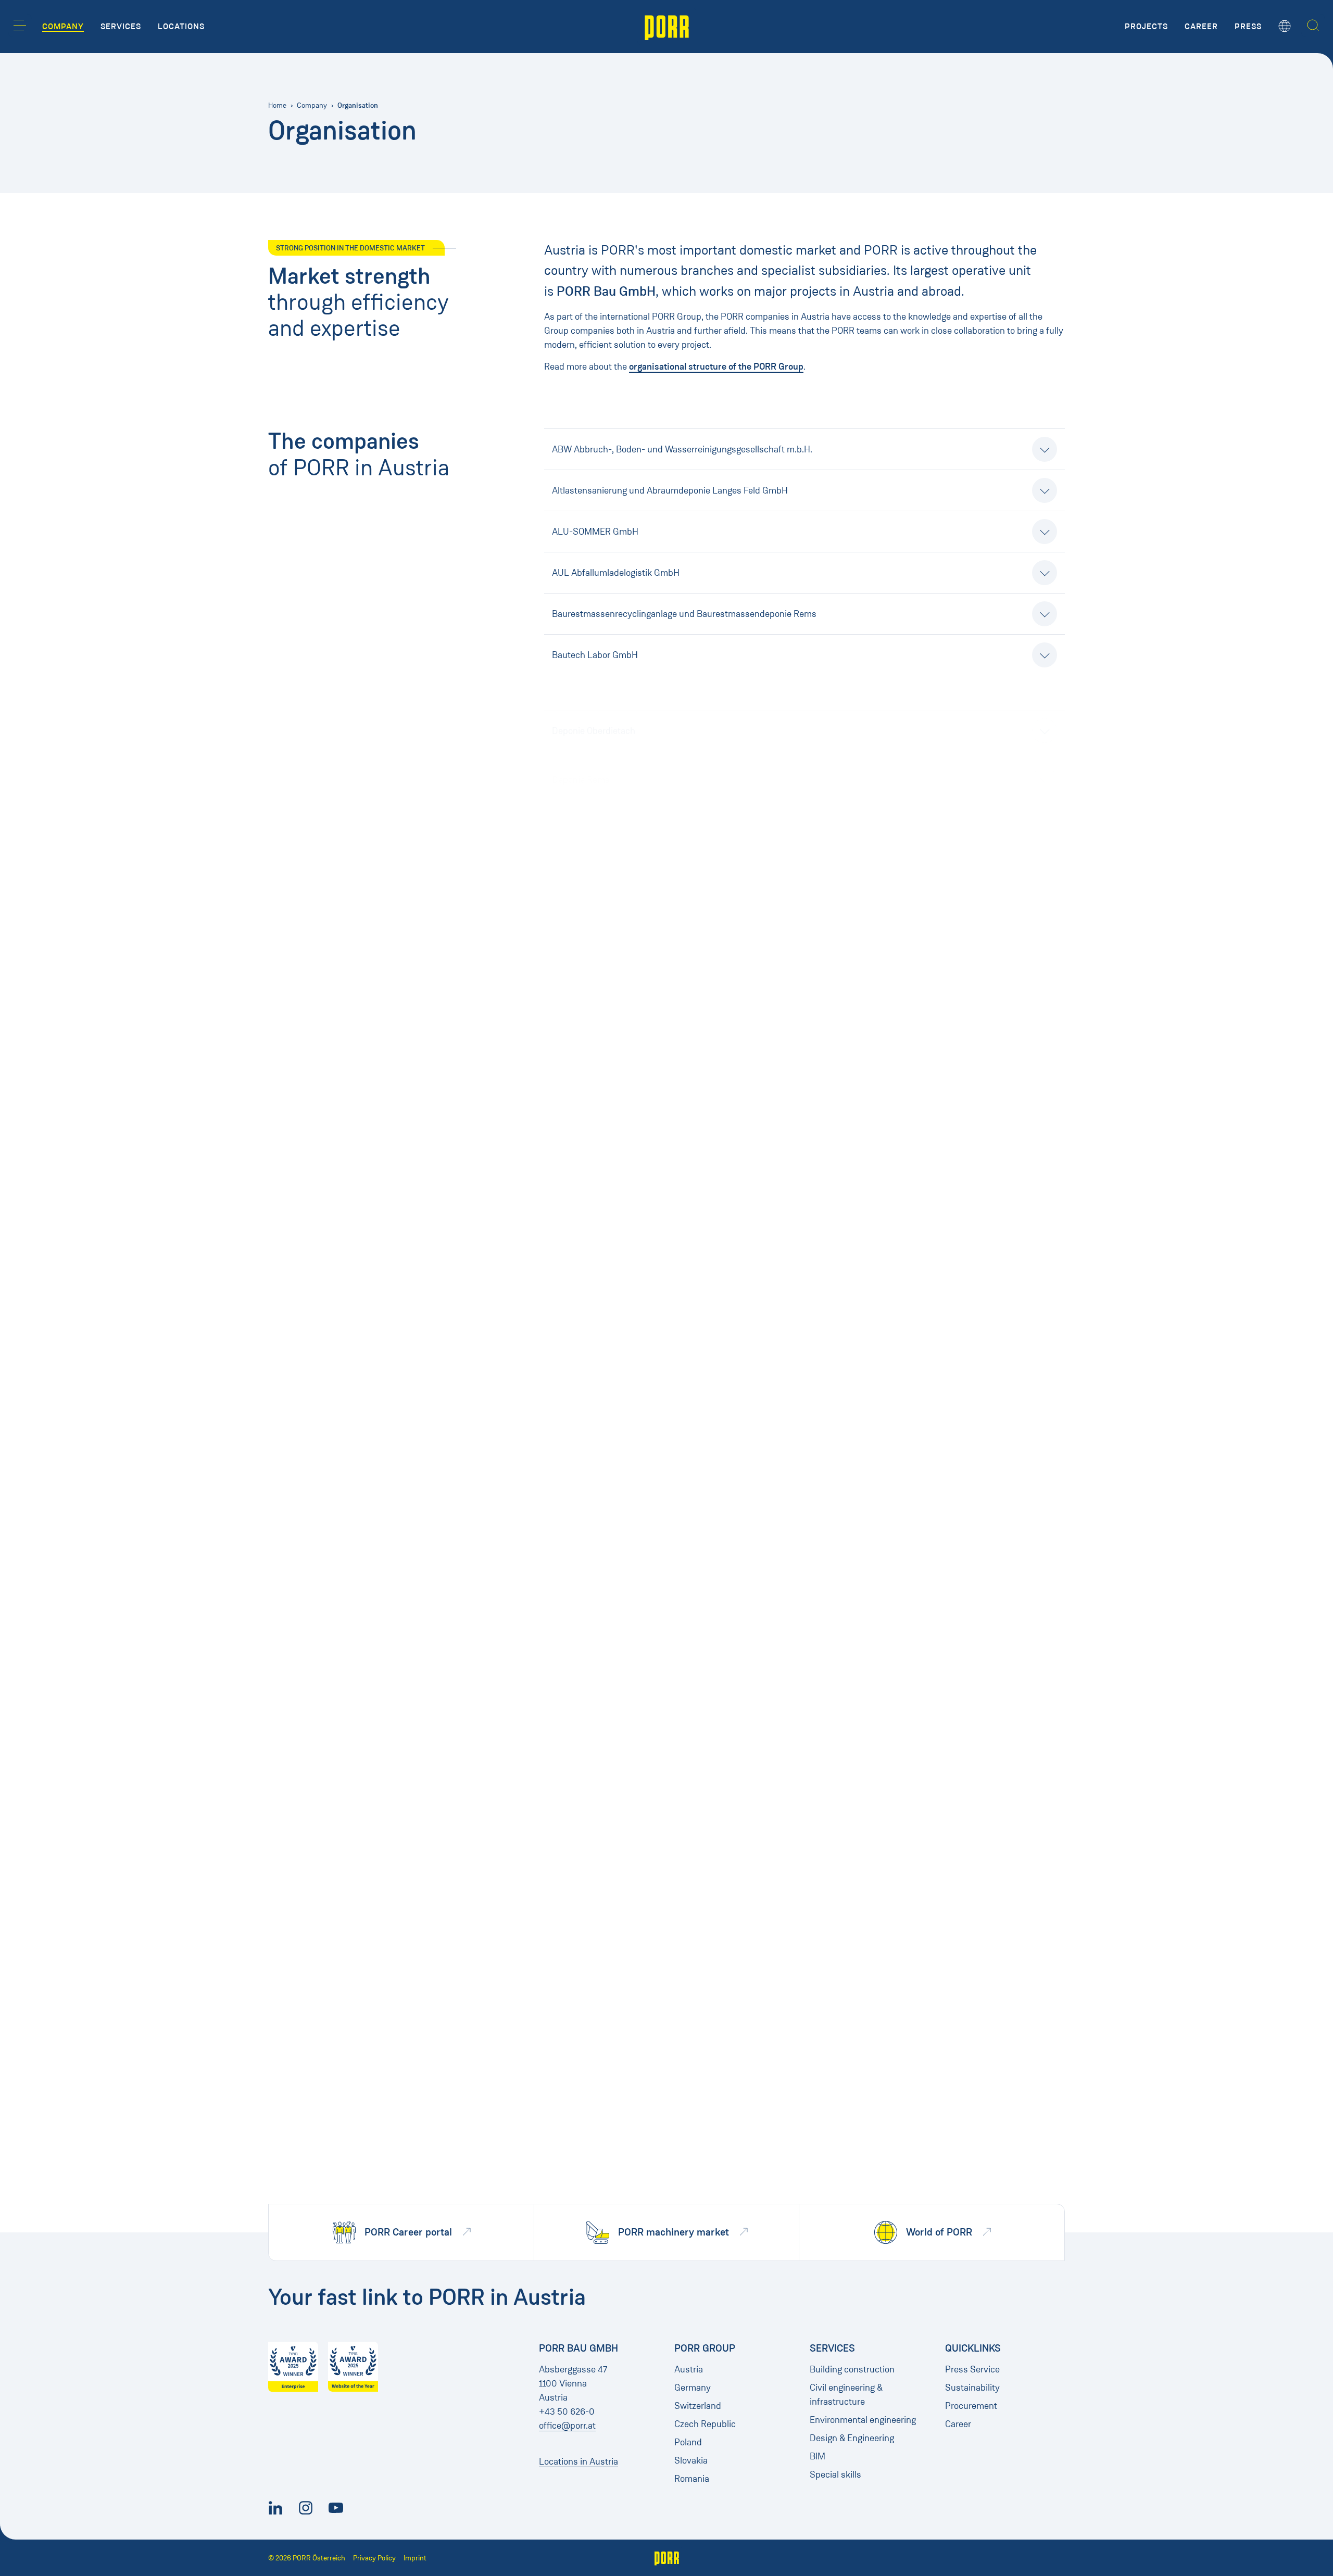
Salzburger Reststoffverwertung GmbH (629, 1895)
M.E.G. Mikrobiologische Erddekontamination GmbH (655, 1107)
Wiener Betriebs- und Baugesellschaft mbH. (639, 2141)
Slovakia (691, 2460)
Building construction (852, 2369)
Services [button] (121, 27)
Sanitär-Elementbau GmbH (606, 1936)
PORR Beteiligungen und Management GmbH (642, 1501)
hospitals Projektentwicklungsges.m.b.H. (633, 902)
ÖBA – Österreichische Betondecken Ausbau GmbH (654, 1272)
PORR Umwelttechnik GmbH (608, 1648)
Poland (688, 2442)
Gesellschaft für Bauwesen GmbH (619, 819)
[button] (20, 26)
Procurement (971, 2406)
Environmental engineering (863, 2420)
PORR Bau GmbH (586, 1444)
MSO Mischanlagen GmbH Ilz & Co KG (626, 1148)
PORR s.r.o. (574, 1607)
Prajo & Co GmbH (586, 1730)
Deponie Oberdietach (594, 696)
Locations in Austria (579, 2461)
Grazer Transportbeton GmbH (611, 861)
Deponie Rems (581, 737)
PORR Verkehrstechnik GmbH (611, 1689)
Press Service (972, 2369)
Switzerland (698, 2406)
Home (277, 105)
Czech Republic (705, 2424)
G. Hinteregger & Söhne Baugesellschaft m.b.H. (645, 778)
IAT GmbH (572, 943)
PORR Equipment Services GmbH (618, 1565)
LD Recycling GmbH (592, 1066)
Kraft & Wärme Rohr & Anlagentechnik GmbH (641, 1025)
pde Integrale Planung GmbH (609, 1313)
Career (958, 2424)
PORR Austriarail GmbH (599, 1395)
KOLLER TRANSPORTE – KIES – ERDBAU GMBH (647, 984)
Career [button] (1201, 27)
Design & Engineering (852, 2438)
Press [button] (1248, 27)
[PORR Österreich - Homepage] (667, 27)
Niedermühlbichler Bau (598, 1231)
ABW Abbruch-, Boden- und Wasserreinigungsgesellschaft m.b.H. (682, 449)
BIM (818, 2456)
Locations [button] (181, 27)
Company (312, 105)
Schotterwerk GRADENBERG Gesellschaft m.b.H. (649, 2018)
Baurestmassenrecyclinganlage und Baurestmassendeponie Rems (684, 614)
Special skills (835, 2474)
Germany (693, 2388)
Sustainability (972, 2388)
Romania (692, 2479)
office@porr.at (567, 2426)
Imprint (415, 2558)
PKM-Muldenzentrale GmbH (608, 1354)
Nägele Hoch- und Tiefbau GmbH (618, 1190)
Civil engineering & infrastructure (846, 2395)
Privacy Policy (374, 2558)
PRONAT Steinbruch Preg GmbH (616, 1771)
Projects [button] (1146, 27)
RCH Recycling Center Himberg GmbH (627, 1812)
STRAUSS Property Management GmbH (631, 2100)
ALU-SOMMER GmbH (595, 532)
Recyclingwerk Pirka (592, 1853)
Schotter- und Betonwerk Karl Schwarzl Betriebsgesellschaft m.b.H (685, 1977)
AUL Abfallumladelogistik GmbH (616, 573)
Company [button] (63, 27)
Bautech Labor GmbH (595, 655)
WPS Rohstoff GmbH (594, 2182)
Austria (689, 2369)
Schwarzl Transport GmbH (604, 2059)
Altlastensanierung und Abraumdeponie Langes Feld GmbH (670, 490)
